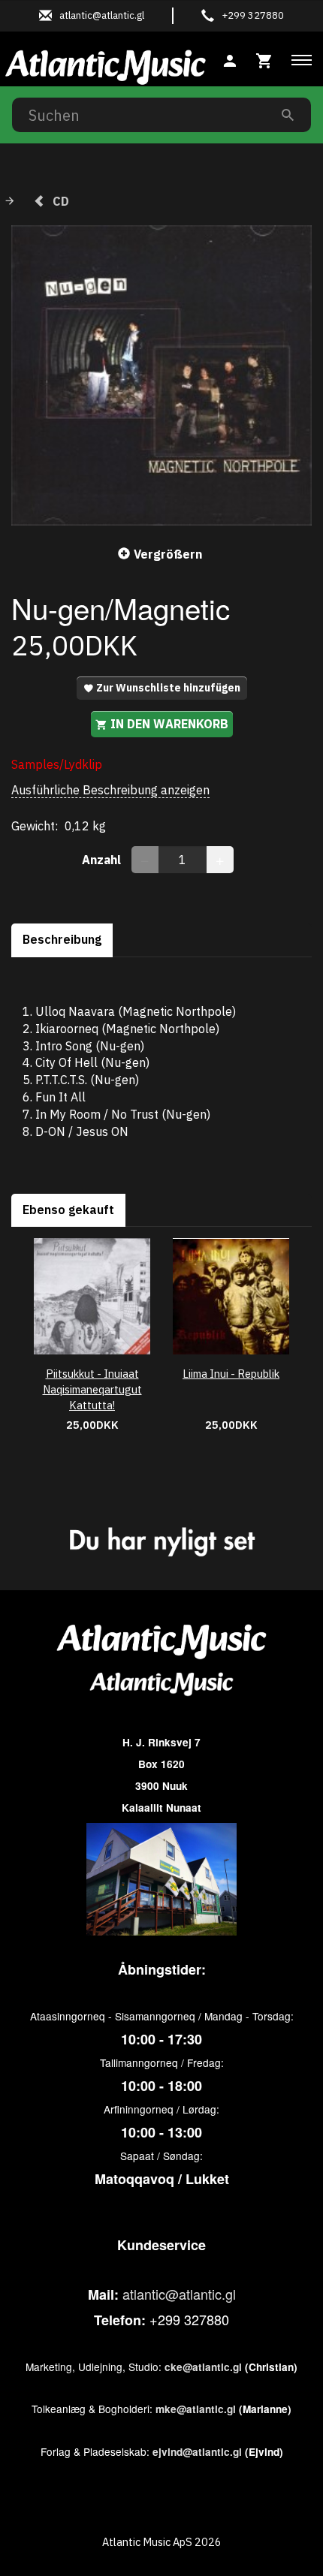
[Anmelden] (230, 59)
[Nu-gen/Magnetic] (161, 375)
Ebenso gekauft (68, 1210)
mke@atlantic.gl (196, 2409)
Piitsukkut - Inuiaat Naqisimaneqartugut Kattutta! (92, 1389)
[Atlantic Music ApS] (106, 65)
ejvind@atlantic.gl (197, 2452)
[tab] (264, 59)
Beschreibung (62, 939)
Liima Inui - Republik (231, 1374)
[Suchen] (288, 114)
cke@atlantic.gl (203, 2367)
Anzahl (103, 860)
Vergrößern (168, 554)
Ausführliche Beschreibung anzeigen (110, 790)
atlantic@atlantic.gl (179, 2294)
